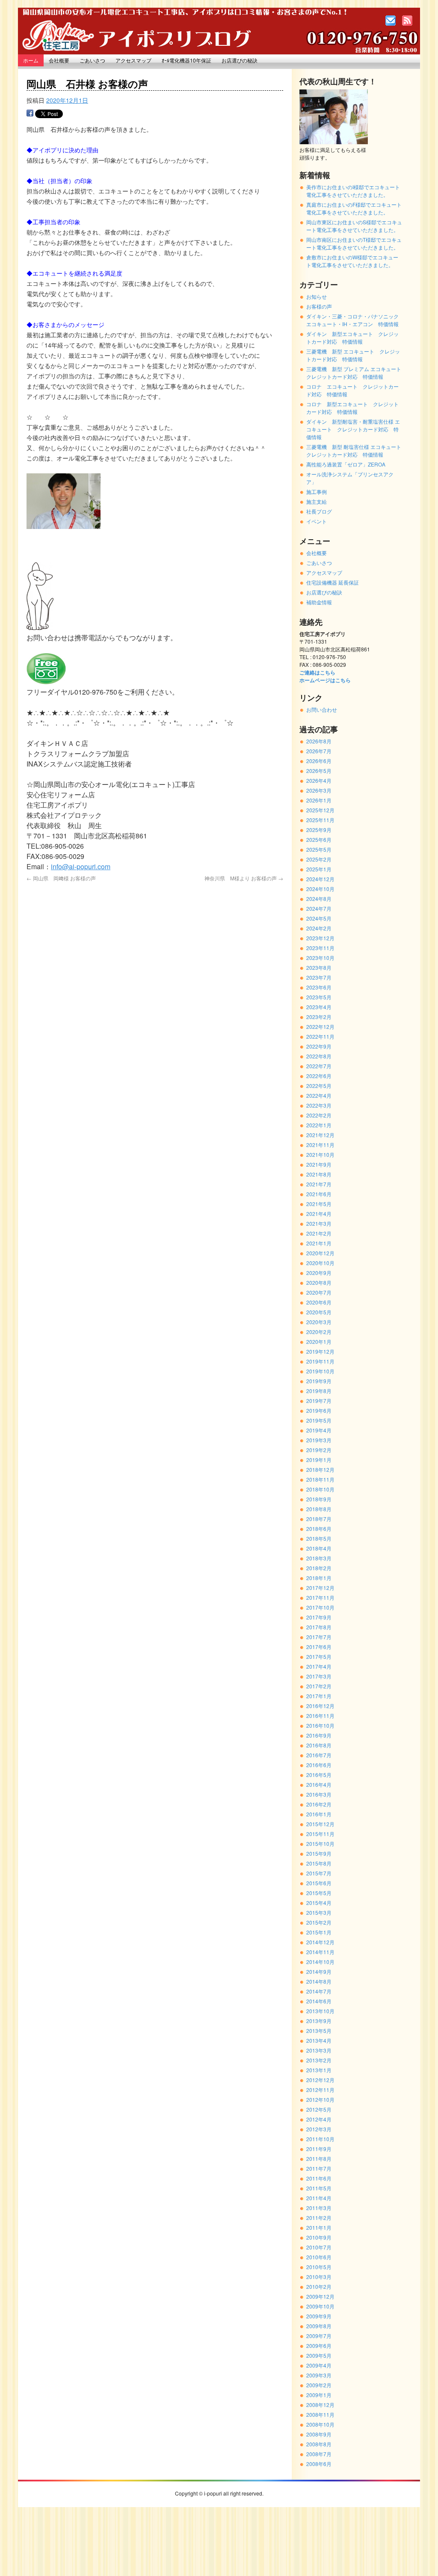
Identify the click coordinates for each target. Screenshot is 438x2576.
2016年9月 (319, 1735)
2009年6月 (319, 2346)
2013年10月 (320, 2011)
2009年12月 (320, 2296)
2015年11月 (320, 1834)
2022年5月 (319, 1086)
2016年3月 (319, 1794)
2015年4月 (319, 1903)
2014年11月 (320, 1952)
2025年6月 (319, 839)
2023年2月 (319, 1017)
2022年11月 (320, 1036)
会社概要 (59, 60)
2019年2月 (319, 1450)
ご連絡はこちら (317, 672)
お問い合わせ (322, 709)
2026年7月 (319, 751)
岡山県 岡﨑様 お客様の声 (61, 878)
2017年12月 (320, 1588)
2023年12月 (320, 938)
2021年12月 (320, 1135)
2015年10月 (320, 1844)
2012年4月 (319, 2119)
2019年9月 (319, 1381)
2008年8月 (319, 2444)
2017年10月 (320, 1607)
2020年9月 (319, 1273)
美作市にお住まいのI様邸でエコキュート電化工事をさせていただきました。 (353, 191)
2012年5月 (319, 2109)
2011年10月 (320, 2139)
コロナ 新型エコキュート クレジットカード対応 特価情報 (352, 408)
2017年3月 (319, 1676)
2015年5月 (319, 1893)
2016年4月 (319, 1784)
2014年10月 (320, 1962)
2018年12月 (320, 1469)
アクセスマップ (133, 60)
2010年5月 (319, 2267)
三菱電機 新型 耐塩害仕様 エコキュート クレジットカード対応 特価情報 (356, 450)
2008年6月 (319, 2464)
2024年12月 (320, 879)
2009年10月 (320, 2306)
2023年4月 (319, 1007)
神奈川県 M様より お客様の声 (244, 878)
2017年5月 (319, 1656)
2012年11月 (320, 2090)
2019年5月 (319, 1420)
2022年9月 (319, 1046)
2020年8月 (319, 1282)
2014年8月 (319, 1981)
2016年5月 (319, 1775)
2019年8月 (319, 1391)
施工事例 (317, 492)
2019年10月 (320, 1371)
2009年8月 (319, 2326)
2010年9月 (319, 2237)
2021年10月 (320, 1154)
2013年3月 (319, 2050)
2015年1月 (319, 1932)
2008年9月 (319, 2434)
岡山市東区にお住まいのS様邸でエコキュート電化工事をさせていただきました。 (354, 226)
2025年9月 (319, 830)
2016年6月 (319, 1765)
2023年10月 (320, 958)
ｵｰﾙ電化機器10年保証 (186, 60)
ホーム (31, 60)
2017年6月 (319, 1647)
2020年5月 (319, 1312)
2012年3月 (319, 2129)
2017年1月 (319, 1696)
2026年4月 (319, 780)
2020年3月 (319, 1322)
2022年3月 (319, 1105)
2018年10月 (320, 1489)
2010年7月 (319, 2247)
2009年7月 (319, 2336)
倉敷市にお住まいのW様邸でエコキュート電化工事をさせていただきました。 (352, 261)
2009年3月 (319, 2375)
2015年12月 (320, 1824)
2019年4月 (319, 1430)
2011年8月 (319, 2159)
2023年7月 (319, 977)
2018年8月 (319, 1509)
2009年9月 (319, 2316)
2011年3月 (319, 2208)
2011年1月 (319, 2227)
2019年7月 (319, 1401)
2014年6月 (319, 2001)
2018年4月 (319, 1548)
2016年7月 (319, 1755)
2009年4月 (319, 2365)
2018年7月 (319, 1519)
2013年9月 (319, 2021)
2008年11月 (320, 2414)
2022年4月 (319, 1095)
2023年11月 (320, 948)
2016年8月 (319, 1745)
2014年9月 (319, 1971)
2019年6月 (319, 1410)
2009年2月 (319, 2385)
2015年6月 (319, 1883)
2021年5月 (319, 1204)
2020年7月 (319, 1292)
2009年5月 (319, 2355)
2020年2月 (319, 1332)
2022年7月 (319, 1066)
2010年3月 (319, 2277)
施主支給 (317, 501)
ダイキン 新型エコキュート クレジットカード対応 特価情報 (352, 337)
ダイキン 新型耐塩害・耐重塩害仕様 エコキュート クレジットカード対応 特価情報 (353, 429)
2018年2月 (319, 1568)
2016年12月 (320, 1706)
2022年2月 (319, 1115)
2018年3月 (319, 1558)
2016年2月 (319, 1804)
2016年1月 (319, 1814)
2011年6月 (319, 2178)
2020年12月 (320, 1253)
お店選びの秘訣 (240, 60)
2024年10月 (320, 889)
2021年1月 (319, 1243)
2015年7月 (319, 1873)
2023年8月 (319, 967)
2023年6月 (319, 987)
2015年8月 (319, 1863)
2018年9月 (319, 1499)
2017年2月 (319, 1686)
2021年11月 (320, 1145)
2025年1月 (319, 869)
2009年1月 (319, 2395)
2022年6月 (319, 1076)
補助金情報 (319, 602)
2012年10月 (320, 2099)
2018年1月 (319, 1578)
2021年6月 (319, 1194)
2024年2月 (319, 928)
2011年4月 (319, 2198)
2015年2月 (319, 1922)
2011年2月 (319, 2218)
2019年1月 (319, 1460)
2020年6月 (319, 1302)
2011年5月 (319, 2188)
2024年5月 (319, 918)
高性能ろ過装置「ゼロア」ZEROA (346, 464)
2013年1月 (319, 2070)
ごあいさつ (92, 60)
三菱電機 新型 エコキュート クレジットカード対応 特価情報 (353, 355)
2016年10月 (320, 1725)
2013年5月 (319, 2031)
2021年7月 (319, 1184)
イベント (317, 521)
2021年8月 (319, 1174)
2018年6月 (319, 1529)
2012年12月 (320, 2080)
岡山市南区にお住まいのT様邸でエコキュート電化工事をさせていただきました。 (354, 243)
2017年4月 (319, 1666)
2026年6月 (319, 761)
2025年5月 (319, 849)
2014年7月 (319, 1991)
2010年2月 (319, 2286)
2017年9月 (319, 1617)
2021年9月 (319, 1164)
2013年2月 (319, 2060)
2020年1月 (319, 1341)
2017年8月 (319, 1627)
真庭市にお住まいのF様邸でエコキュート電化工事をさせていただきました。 (354, 208)
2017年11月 (320, 1597)
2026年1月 (319, 800)
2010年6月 (319, 2257)
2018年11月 (320, 1479)
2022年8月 (319, 1056)
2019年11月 (320, 1361)
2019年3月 (319, 1440)
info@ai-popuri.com (81, 866)
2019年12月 (320, 1351)
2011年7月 (319, 2168)
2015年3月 (319, 1912)
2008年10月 (320, 2424)
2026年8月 (319, 741)
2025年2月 (319, 859)
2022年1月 (319, 1125)
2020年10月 (320, 1263)
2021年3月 (319, 1223)
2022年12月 (320, 1027)
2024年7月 (319, 908)
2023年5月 (319, 997)
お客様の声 (319, 306)
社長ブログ (319, 511)
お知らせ (317, 296)
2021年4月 (319, 1214)
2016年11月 (320, 1716)
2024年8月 (319, 899)
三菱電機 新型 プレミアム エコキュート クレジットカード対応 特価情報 (356, 373)
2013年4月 (319, 2040)
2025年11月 (320, 820)
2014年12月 (320, 1942)
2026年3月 (319, 790)
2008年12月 (320, 2405)
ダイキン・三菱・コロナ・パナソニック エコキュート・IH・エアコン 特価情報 (355, 320)
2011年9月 (319, 2149)
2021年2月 (319, 1233)
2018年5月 (319, 1538)
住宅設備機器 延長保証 (333, 582)
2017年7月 (319, 1637)
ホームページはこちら (325, 680)
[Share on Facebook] (30, 115)
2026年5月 (319, 771)
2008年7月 (319, 2454)
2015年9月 (319, 1853)
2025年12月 (320, 810)
